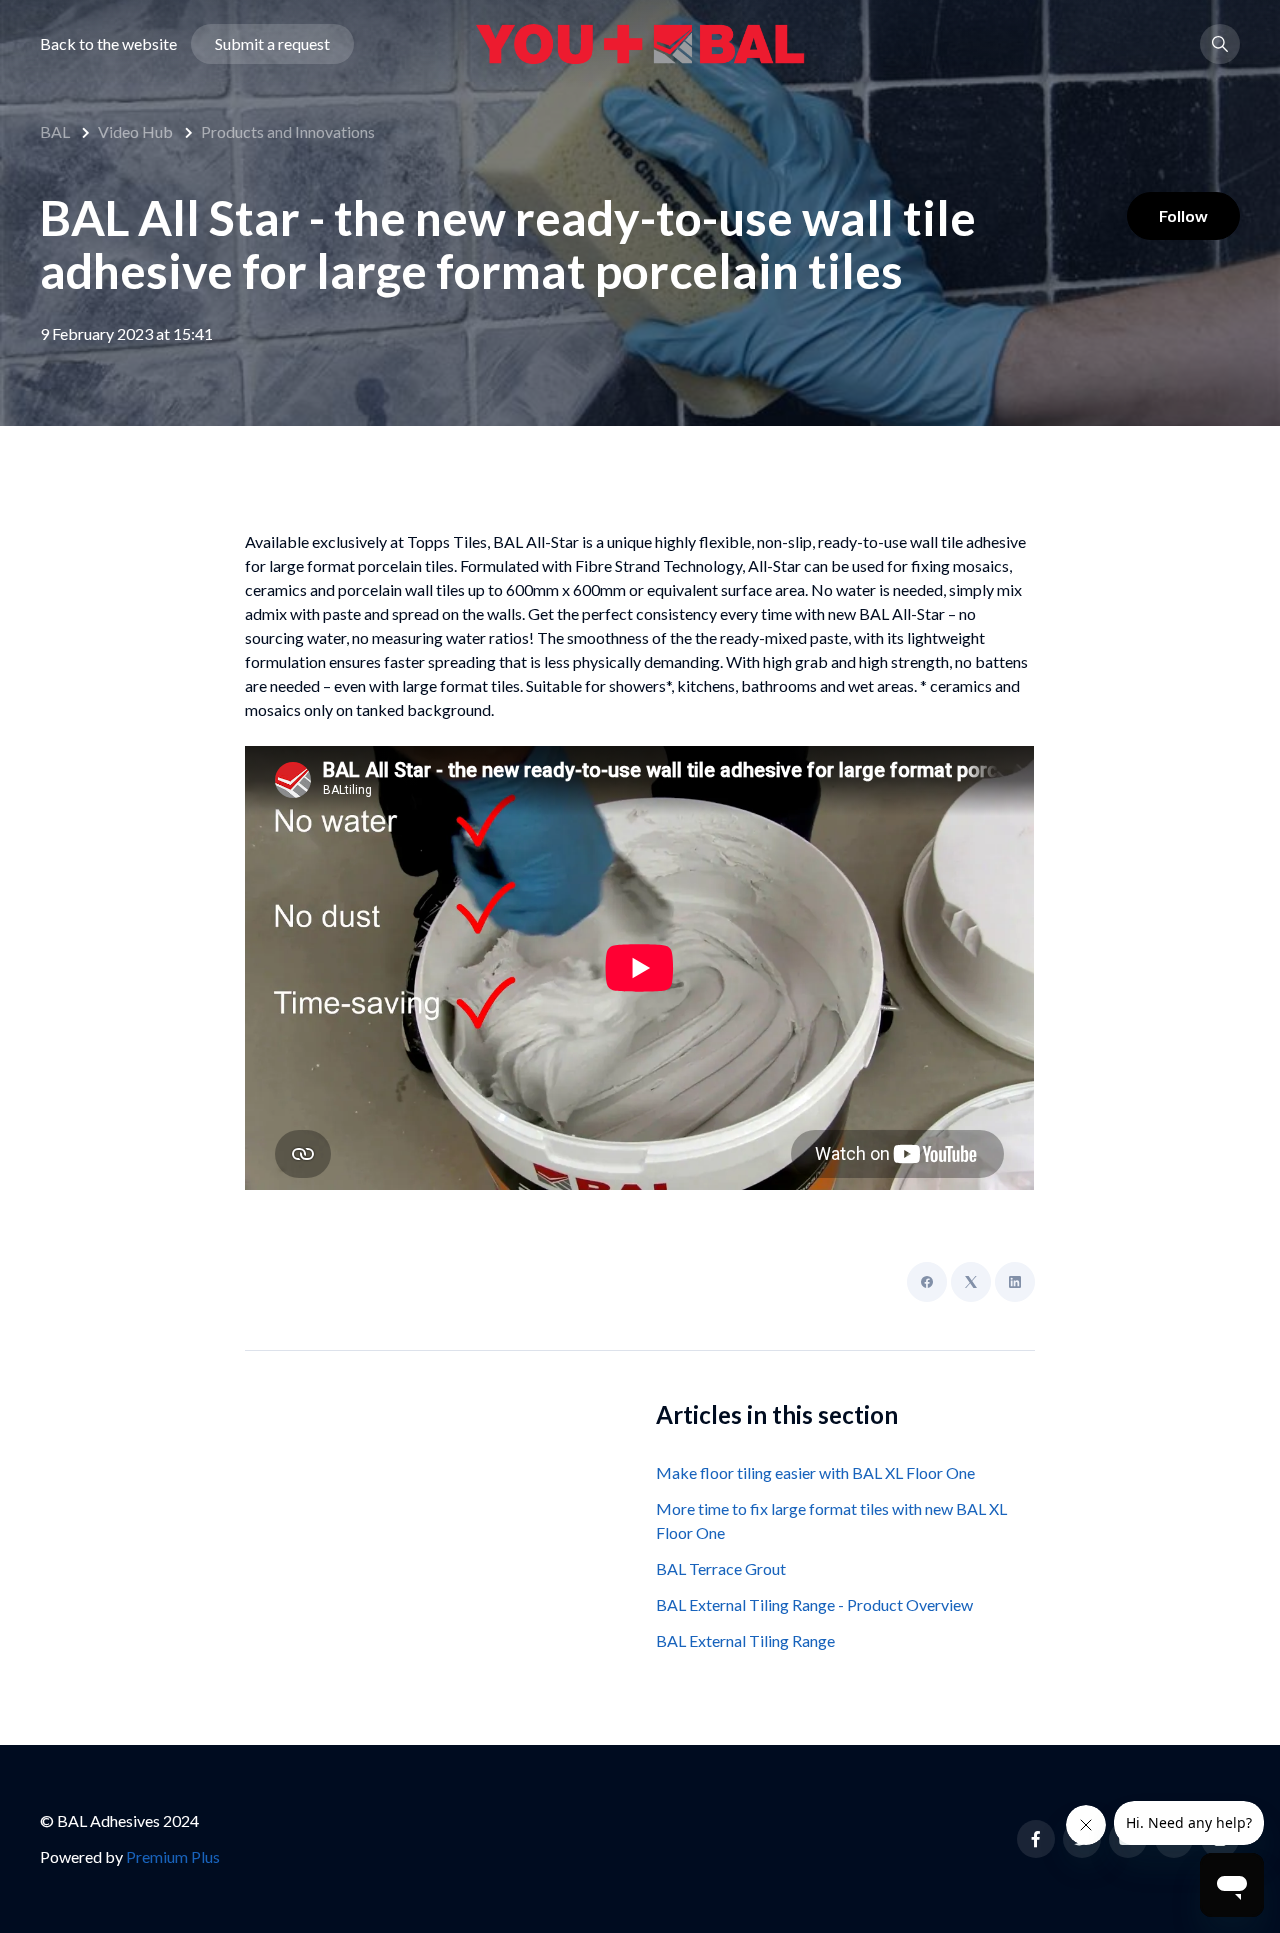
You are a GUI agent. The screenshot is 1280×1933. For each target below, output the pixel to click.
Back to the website (108, 43)
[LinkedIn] (1015, 1282)
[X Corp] (971, 1282)
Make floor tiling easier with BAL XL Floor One (815, 1472)
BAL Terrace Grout (721, 1568)
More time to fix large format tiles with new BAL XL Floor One (831, 1520)
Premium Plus (173, 1856)
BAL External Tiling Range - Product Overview (814, 1604)
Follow (1183, 215)
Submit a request (272, 43)
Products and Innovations (288, 131)
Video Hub (135, 131)
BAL (55, 131)
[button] (1220, 44)
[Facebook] (927, 1282)
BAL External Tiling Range (745, 1640)
